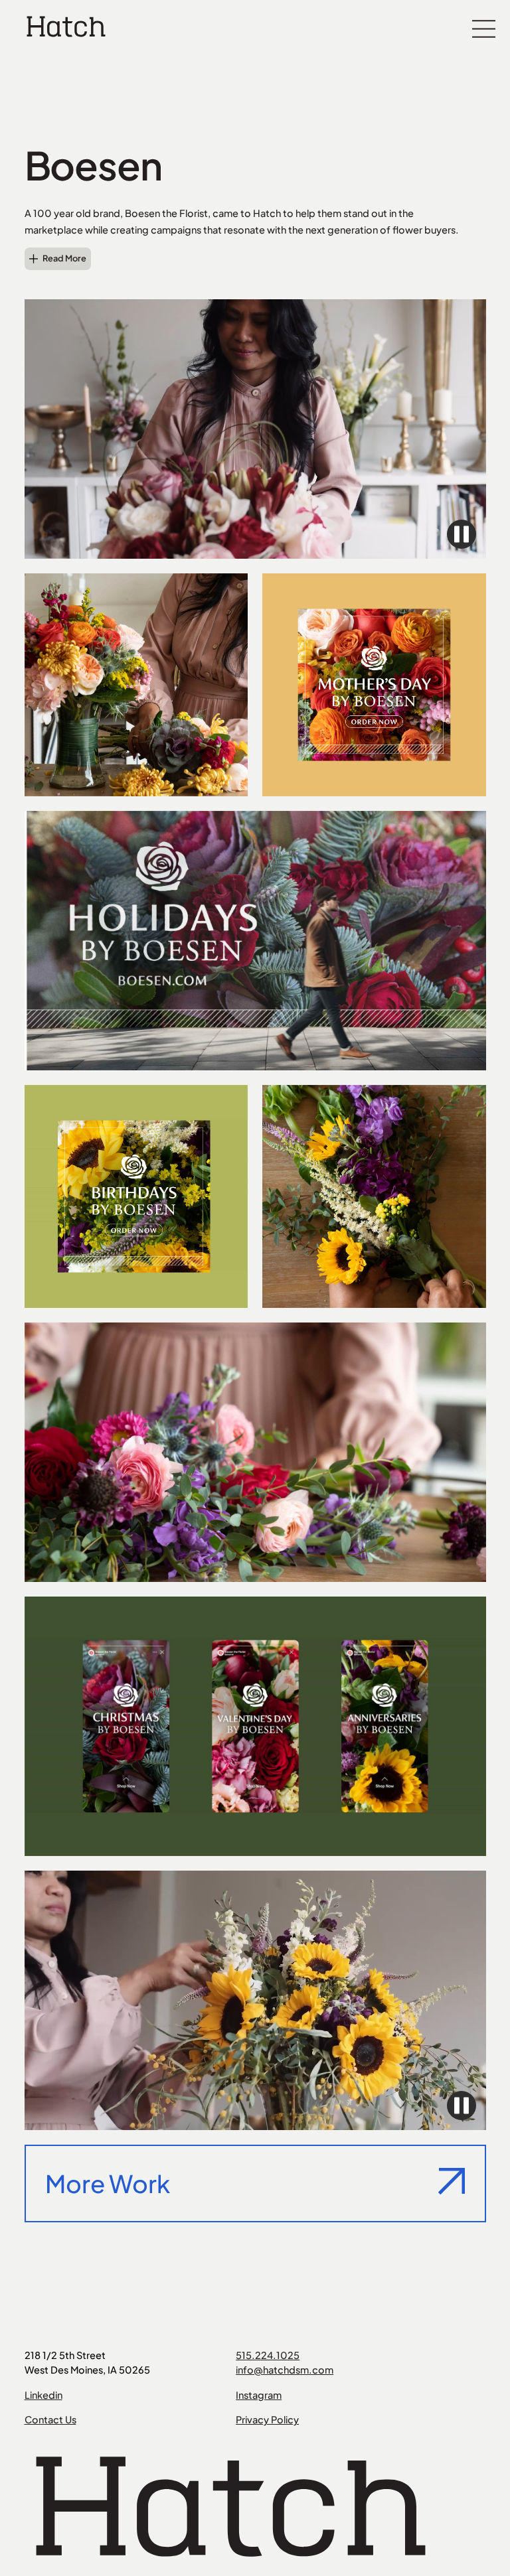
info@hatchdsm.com (285, 2370)
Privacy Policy (267, 2419)
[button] (484, 27)
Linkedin (43, 2395)
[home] (66, 26)
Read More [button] (64, 258)
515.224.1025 (268, 2355)
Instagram (259, 2395)
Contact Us (50, 2419)
